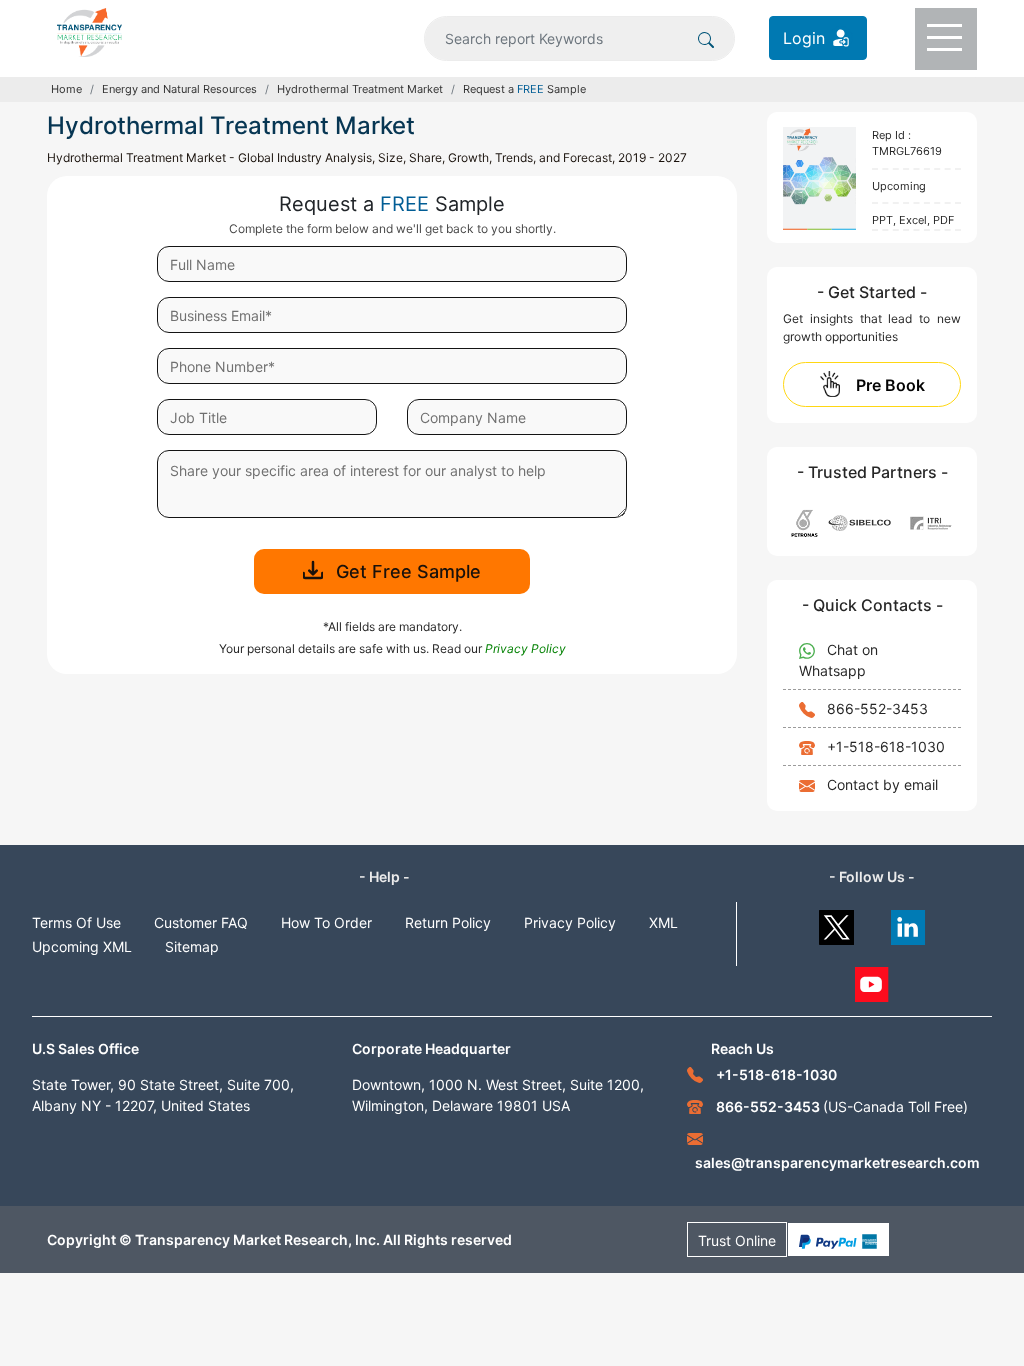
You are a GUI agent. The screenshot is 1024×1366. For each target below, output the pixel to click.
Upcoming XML (82, 946)
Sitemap (192, 946)
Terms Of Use (76, 922)
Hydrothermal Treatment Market (360, 89)
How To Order (326, 922)
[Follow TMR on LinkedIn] (908, 922)
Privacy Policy (570, 922)
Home (66, 89)
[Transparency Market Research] (89, 31)
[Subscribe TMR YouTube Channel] (872, 979)
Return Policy (448, 922)
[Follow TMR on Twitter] (836, 922)
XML (663, 922)
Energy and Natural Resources (179, 89)
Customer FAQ (201, 922)
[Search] (706, 38)
